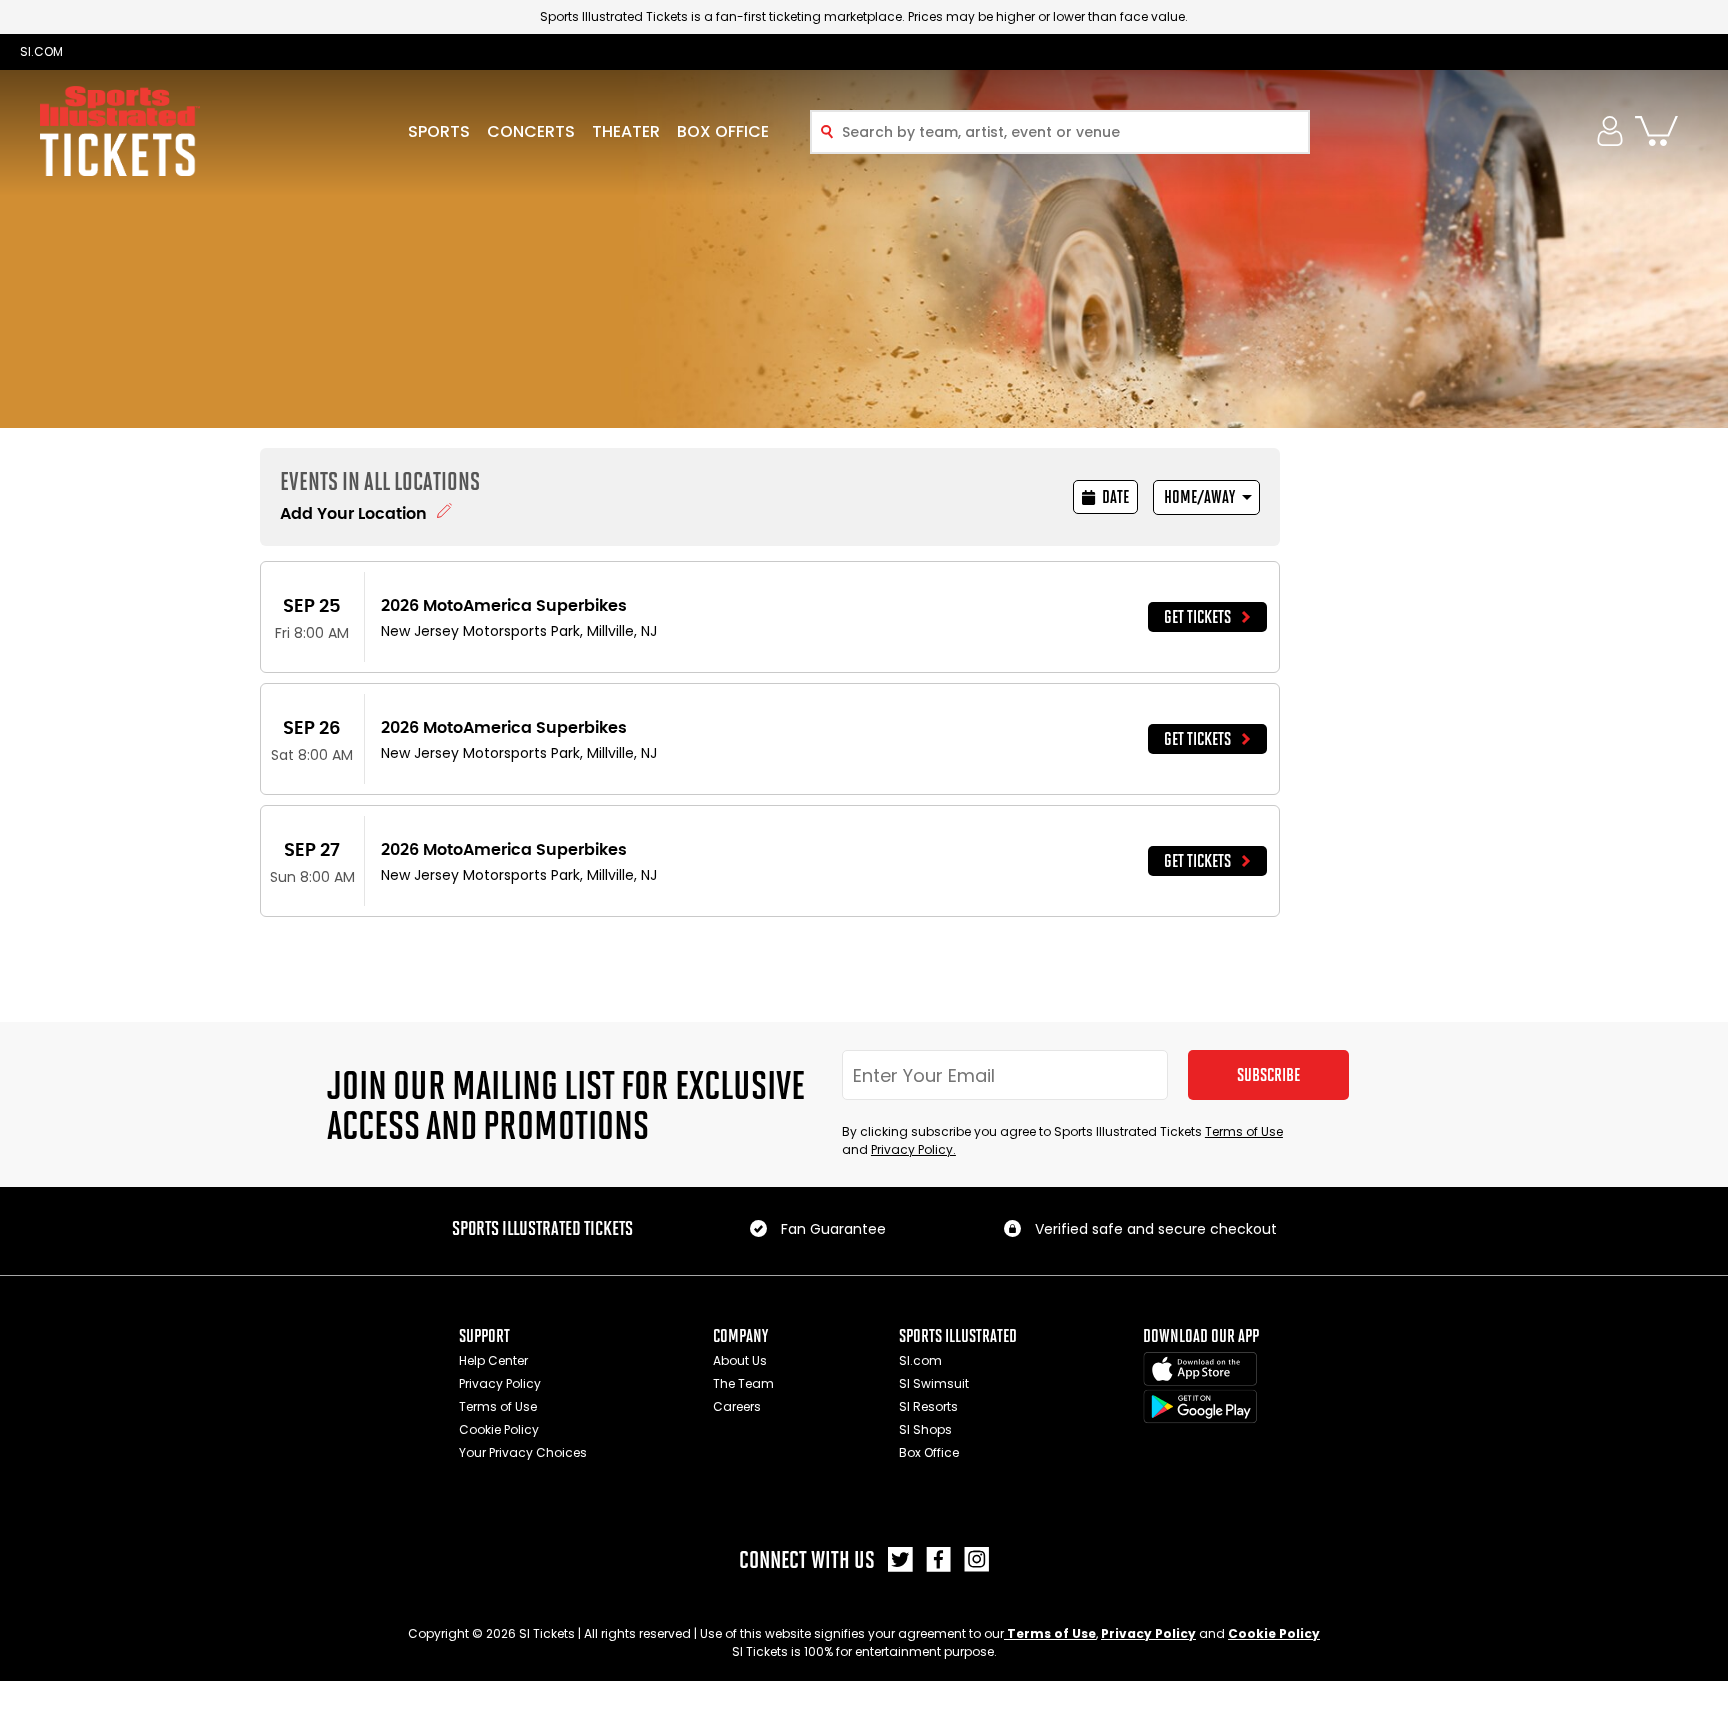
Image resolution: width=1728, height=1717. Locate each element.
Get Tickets (1197, 617)
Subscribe (1268, 1075)
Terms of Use (1244, 1131)
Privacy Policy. (913, 1149)
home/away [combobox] (1199, 497)
